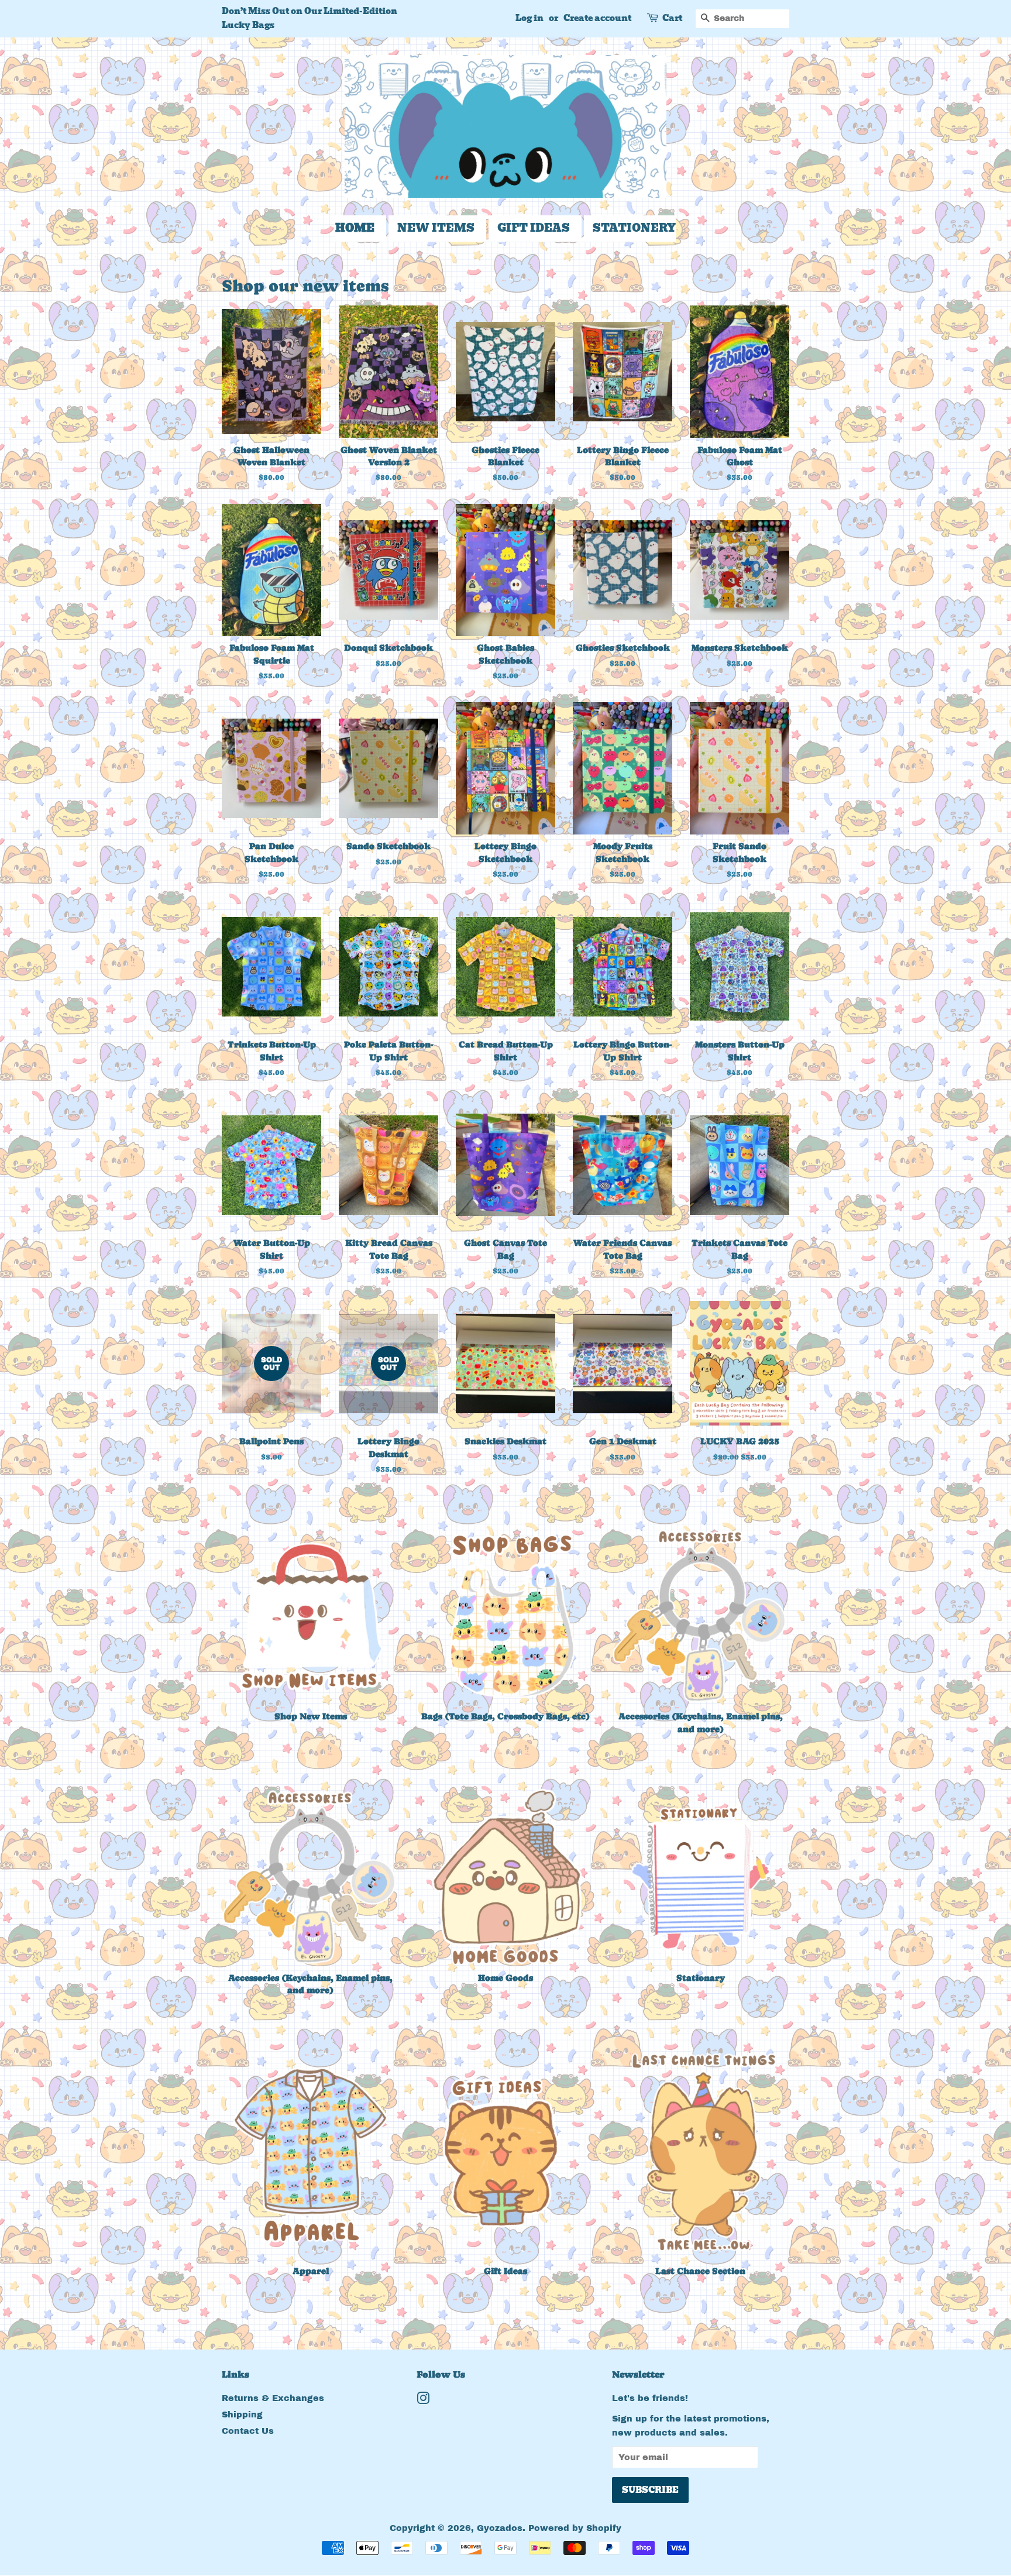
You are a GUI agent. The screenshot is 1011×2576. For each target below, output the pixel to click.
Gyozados (500, 2528)
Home (355, 228)
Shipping (242, 2414)
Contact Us (248, 2431)
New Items (436, 228)
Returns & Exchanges (273, 2398)
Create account (597, 18)
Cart (672, 18)
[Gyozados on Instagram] (423, 2400)
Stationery (634, 228)
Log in (529, 18)
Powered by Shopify (575, 2528)
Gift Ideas (534, 228)
